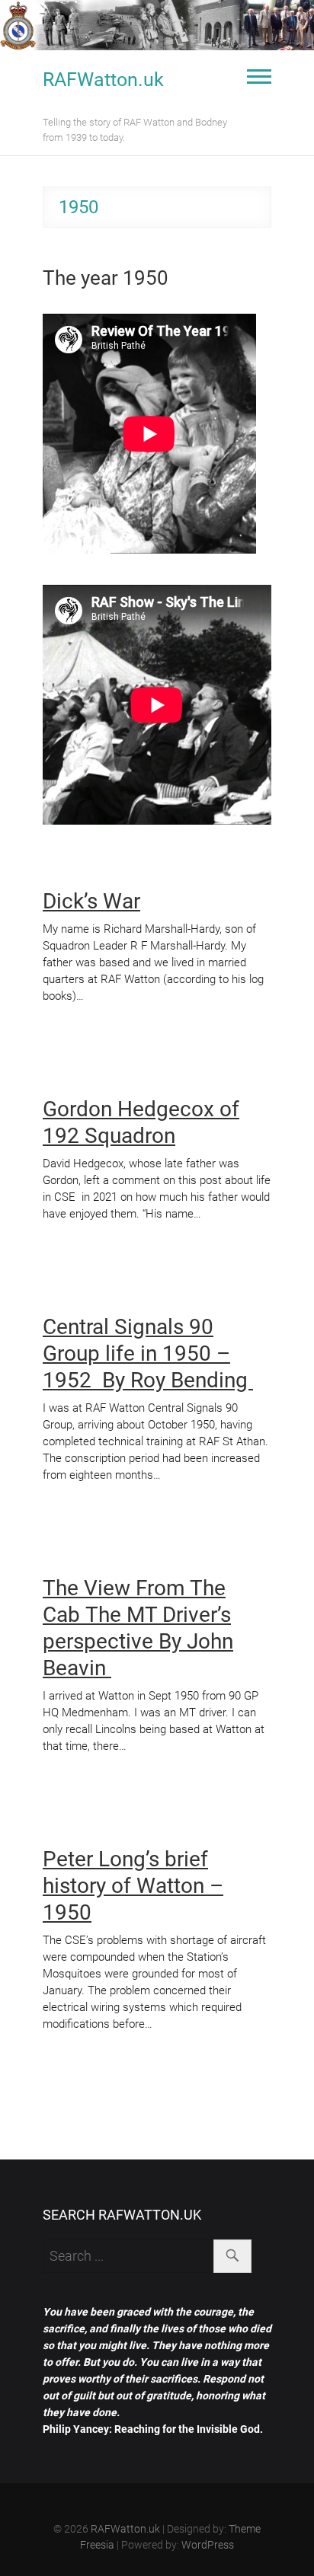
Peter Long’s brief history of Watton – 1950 (133, 1886)
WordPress (208, 2545)
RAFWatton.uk (103, 80)
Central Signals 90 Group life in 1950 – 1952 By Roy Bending (148, 1353)
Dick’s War (91, 901)
